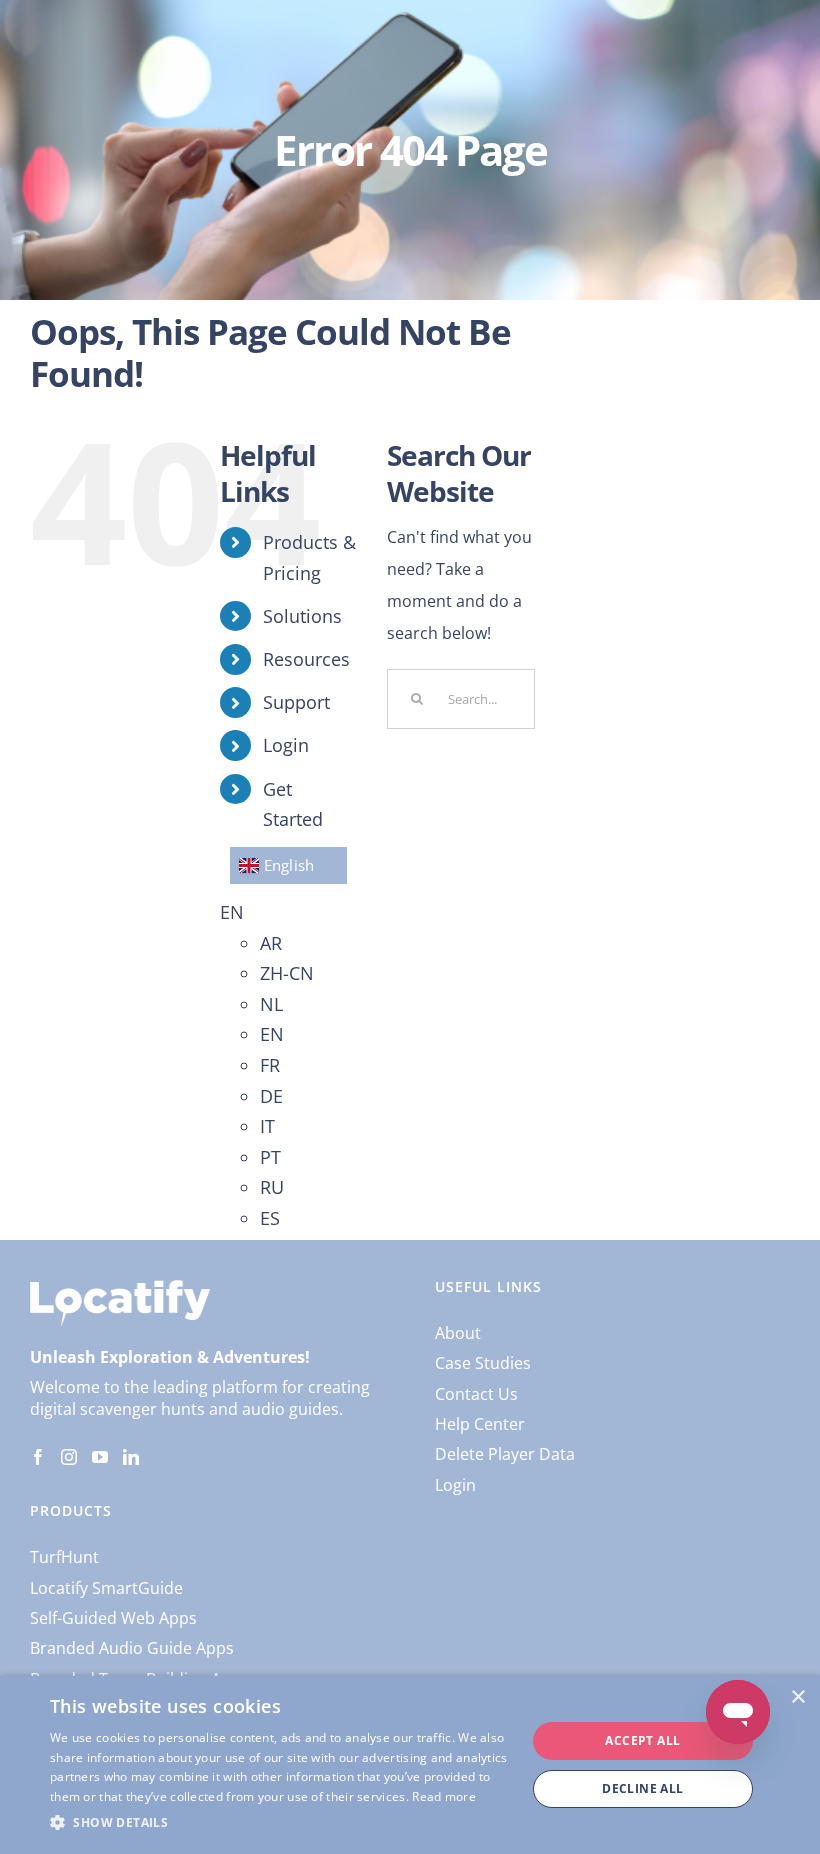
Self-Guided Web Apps (113, 1618)
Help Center (480, 1424)
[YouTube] (100, 1457)
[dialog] (410, 1765)
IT (267, 1126)
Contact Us (476, 1394)
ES (270, 1218)
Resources (306, 659)
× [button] (797, 1697)
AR (271, 943)
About (458, 1333)
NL (271, 1004)
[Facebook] (38, 1457)
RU (272, 1187)
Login (286, 745)
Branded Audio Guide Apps (132, 1648)
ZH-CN (287, 973)
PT (270, 1157)
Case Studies (483, 1363)
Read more (444, 1796)
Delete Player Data (505, 1454)
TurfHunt (64, 1557)
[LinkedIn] (131, 1457)
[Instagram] (69, 1457)
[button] (281, 1823)
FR (270, 1065)
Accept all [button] (642, 1740)
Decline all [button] (642, 1788)
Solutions (302, 616)
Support (296, 702)
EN (232, 912)
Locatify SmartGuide (106, 1588)
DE (271, 1096)
